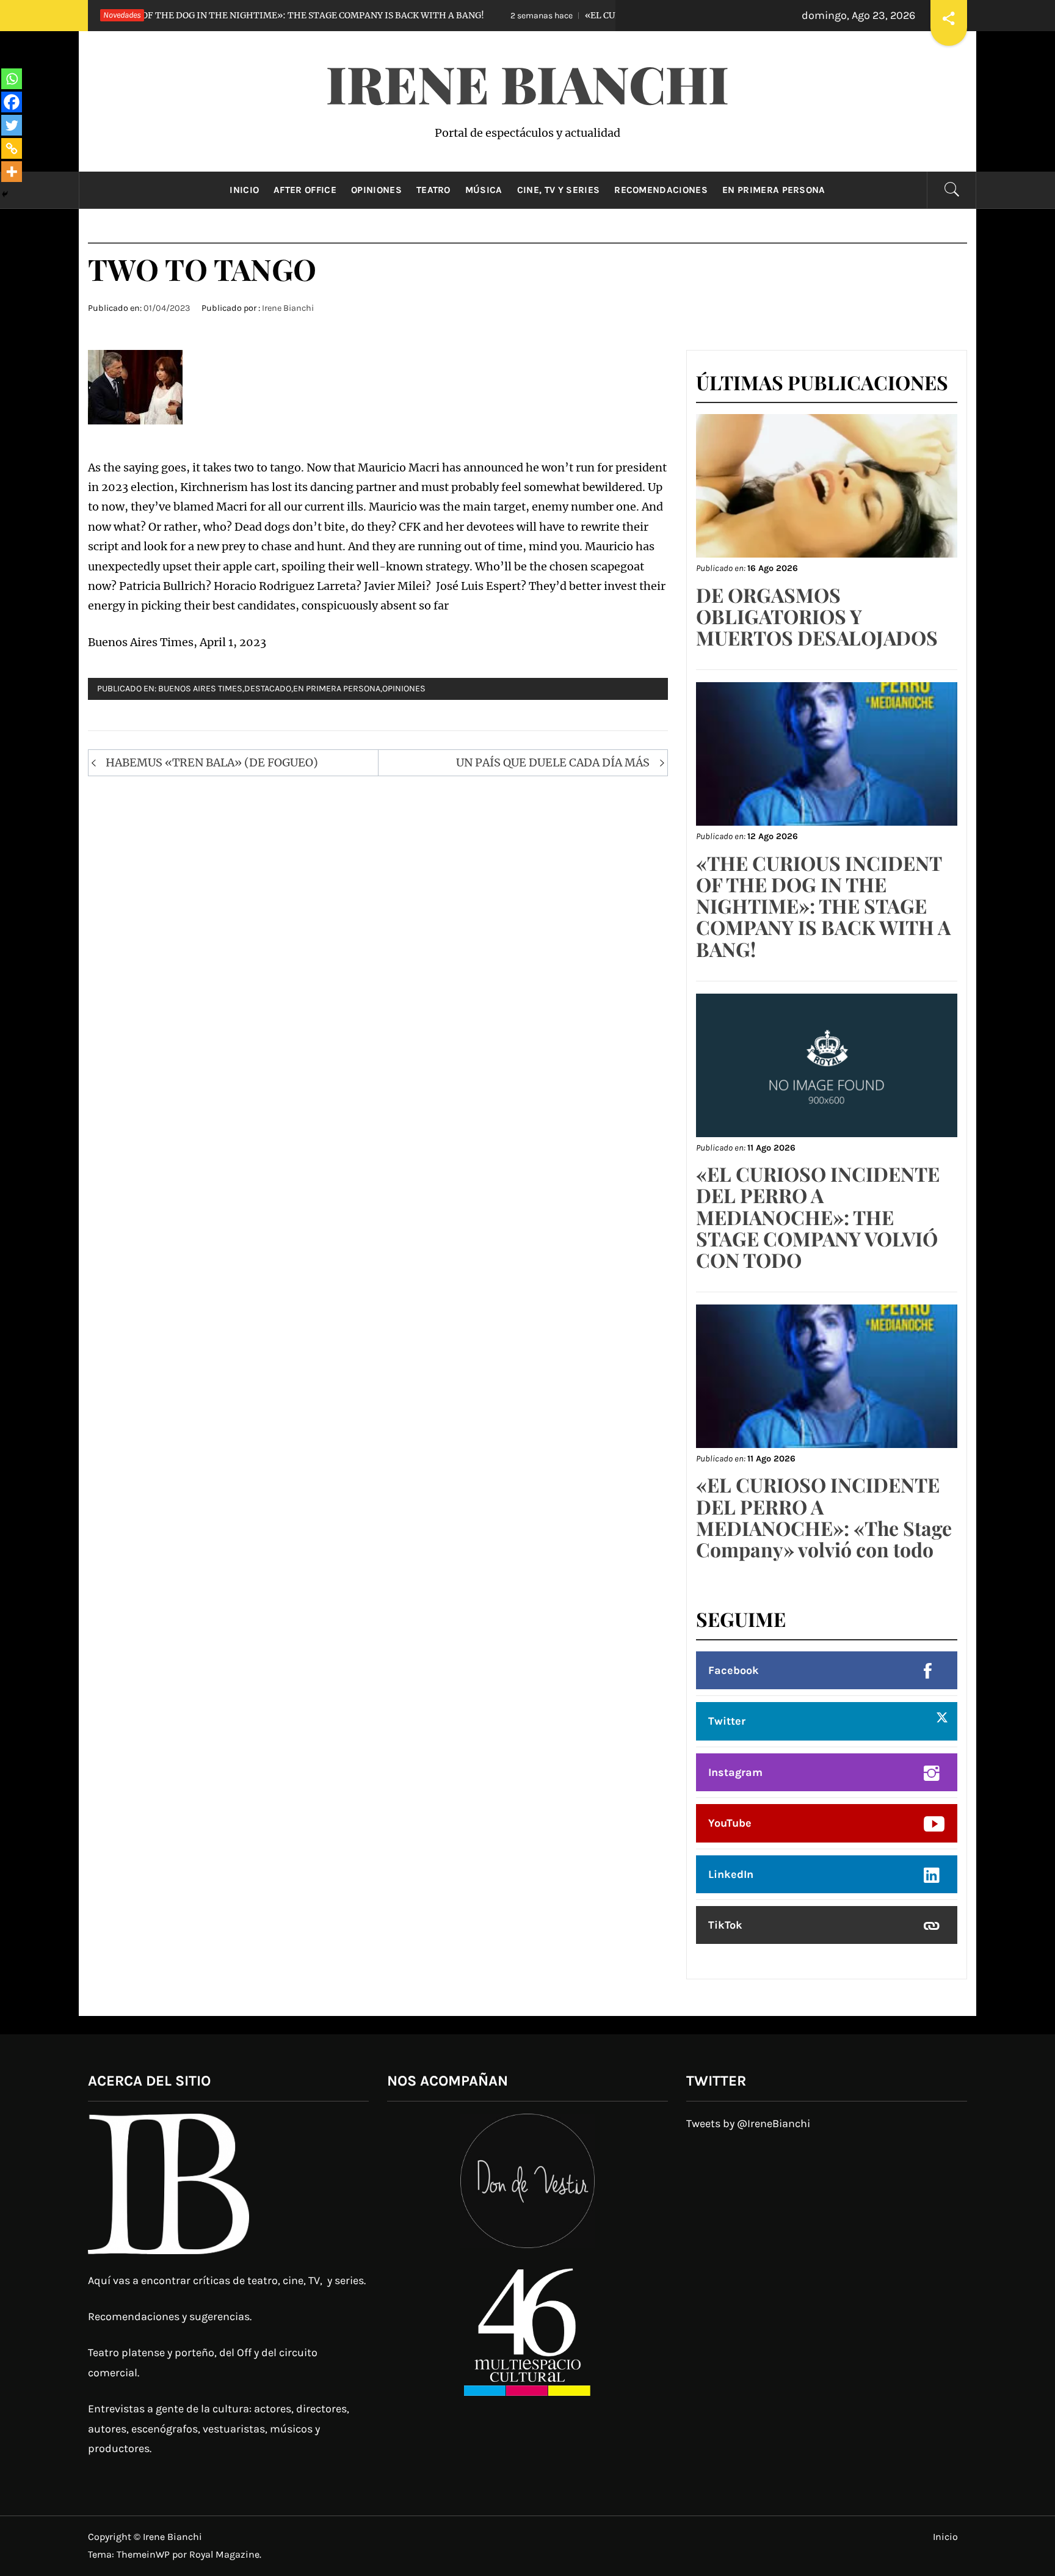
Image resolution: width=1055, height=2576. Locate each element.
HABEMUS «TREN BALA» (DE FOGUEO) (212, 762)
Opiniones (376, 190)
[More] (12, 172)
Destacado (268, 689)
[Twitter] (12, 125)
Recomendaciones (661, 190)
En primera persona (774, 190)
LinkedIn (731, 1874)
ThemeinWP (144, 2554)
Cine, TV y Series (558, 190)
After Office (305, 190)
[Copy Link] (12, 148)
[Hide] (5, 194)
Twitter (727, 1721)
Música (484, 190)
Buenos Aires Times (200, 689)
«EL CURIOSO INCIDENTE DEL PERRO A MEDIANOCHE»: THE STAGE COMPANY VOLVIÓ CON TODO (818, 1217)
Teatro (433, 190)
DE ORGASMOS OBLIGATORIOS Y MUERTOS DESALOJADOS (817, 616)
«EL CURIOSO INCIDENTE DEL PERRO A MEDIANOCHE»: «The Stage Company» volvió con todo (824, 1517)
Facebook (734, 1670)
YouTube (730, 1823)
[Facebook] (12, 102)
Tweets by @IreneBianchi (748, 2123)
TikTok (725, 1925)
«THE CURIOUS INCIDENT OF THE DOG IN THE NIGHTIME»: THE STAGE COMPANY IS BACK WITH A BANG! (823, 906)
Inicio (244, 190)
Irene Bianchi (527, 83)
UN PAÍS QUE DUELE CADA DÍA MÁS (553, 762)
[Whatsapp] (12, 79)
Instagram (735, 1772)
